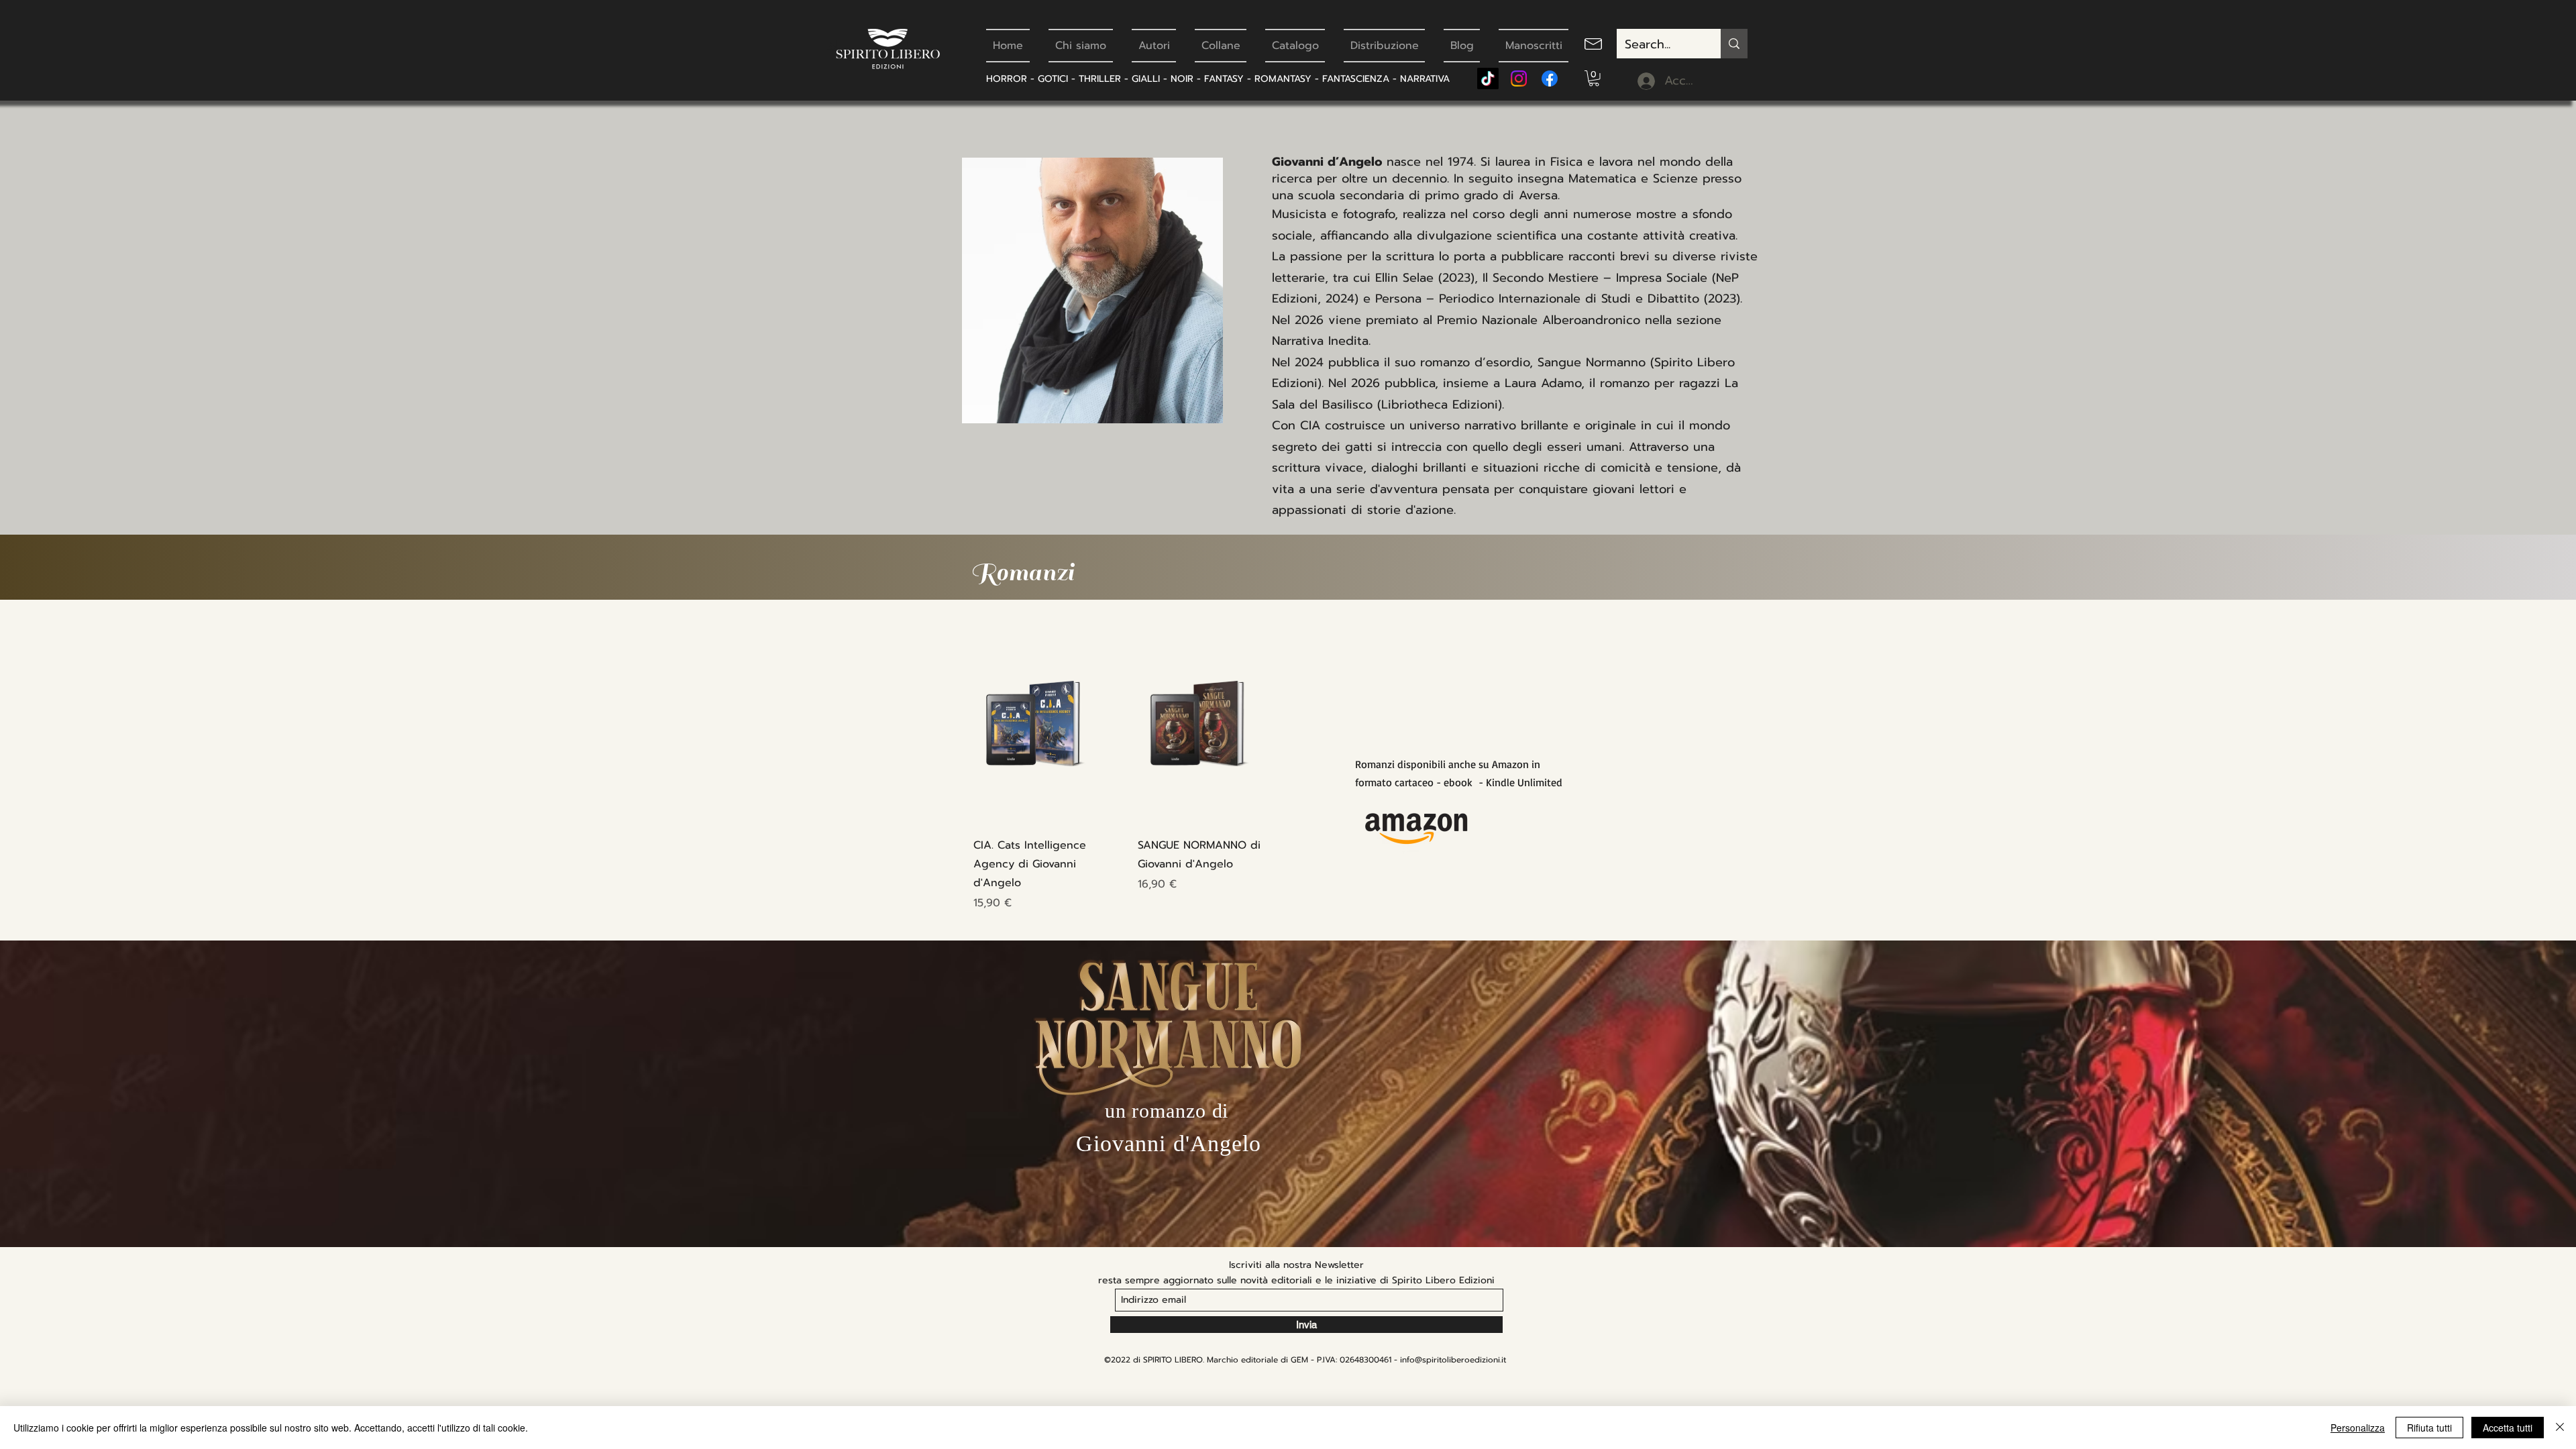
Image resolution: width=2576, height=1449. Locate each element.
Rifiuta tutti (2429, 1428)
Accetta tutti (2508, 1428)
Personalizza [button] (2358, 1428)
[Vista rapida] (1039, 725)
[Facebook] (1550, 78)
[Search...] (1734, 44)
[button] (1594, 78)
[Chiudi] (2560, 1428)
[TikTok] (1488, 78)
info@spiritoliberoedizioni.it (1453, 1360)
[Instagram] (1519, 78)
